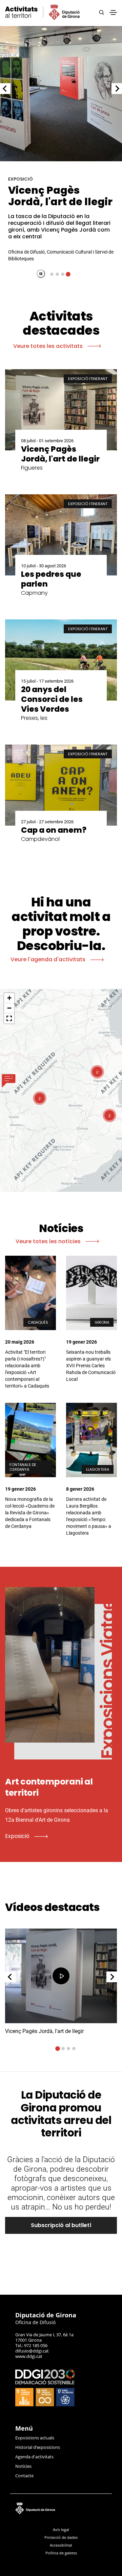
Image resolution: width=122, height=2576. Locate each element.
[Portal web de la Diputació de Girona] (61, 2507)
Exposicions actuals (35, 2438)
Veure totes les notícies (49, 1241)
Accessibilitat (61, 2545)
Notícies (23, 2466)
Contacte (24, 2476)
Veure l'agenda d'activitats (49, 959)
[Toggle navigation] (113, 13)
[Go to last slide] (10, 1977)
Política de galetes (61, 2553)
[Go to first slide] (117, 89)
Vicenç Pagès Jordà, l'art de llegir (60, 196)
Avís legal (61, 2530)
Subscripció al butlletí (61, 2225)
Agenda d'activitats (34, 2457)
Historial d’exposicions (38, 2447)
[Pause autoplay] (41, 274)
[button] (9, 1081)
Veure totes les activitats (49, 346)
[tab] (52, 274)
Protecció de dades (61, 2537)
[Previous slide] (5, 89)
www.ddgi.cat (29, 2356)
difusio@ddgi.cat (32, 2351)
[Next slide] (112, 1977)
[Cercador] (101, 13)
